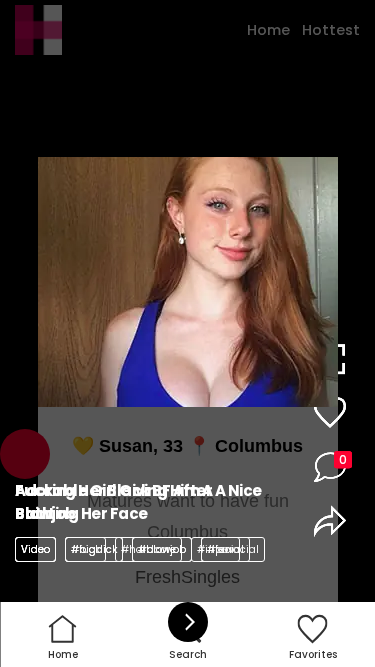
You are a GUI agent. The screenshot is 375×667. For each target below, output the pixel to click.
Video (35, 549)
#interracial (228, 549)
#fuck (85, 549)
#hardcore (148, 549)
